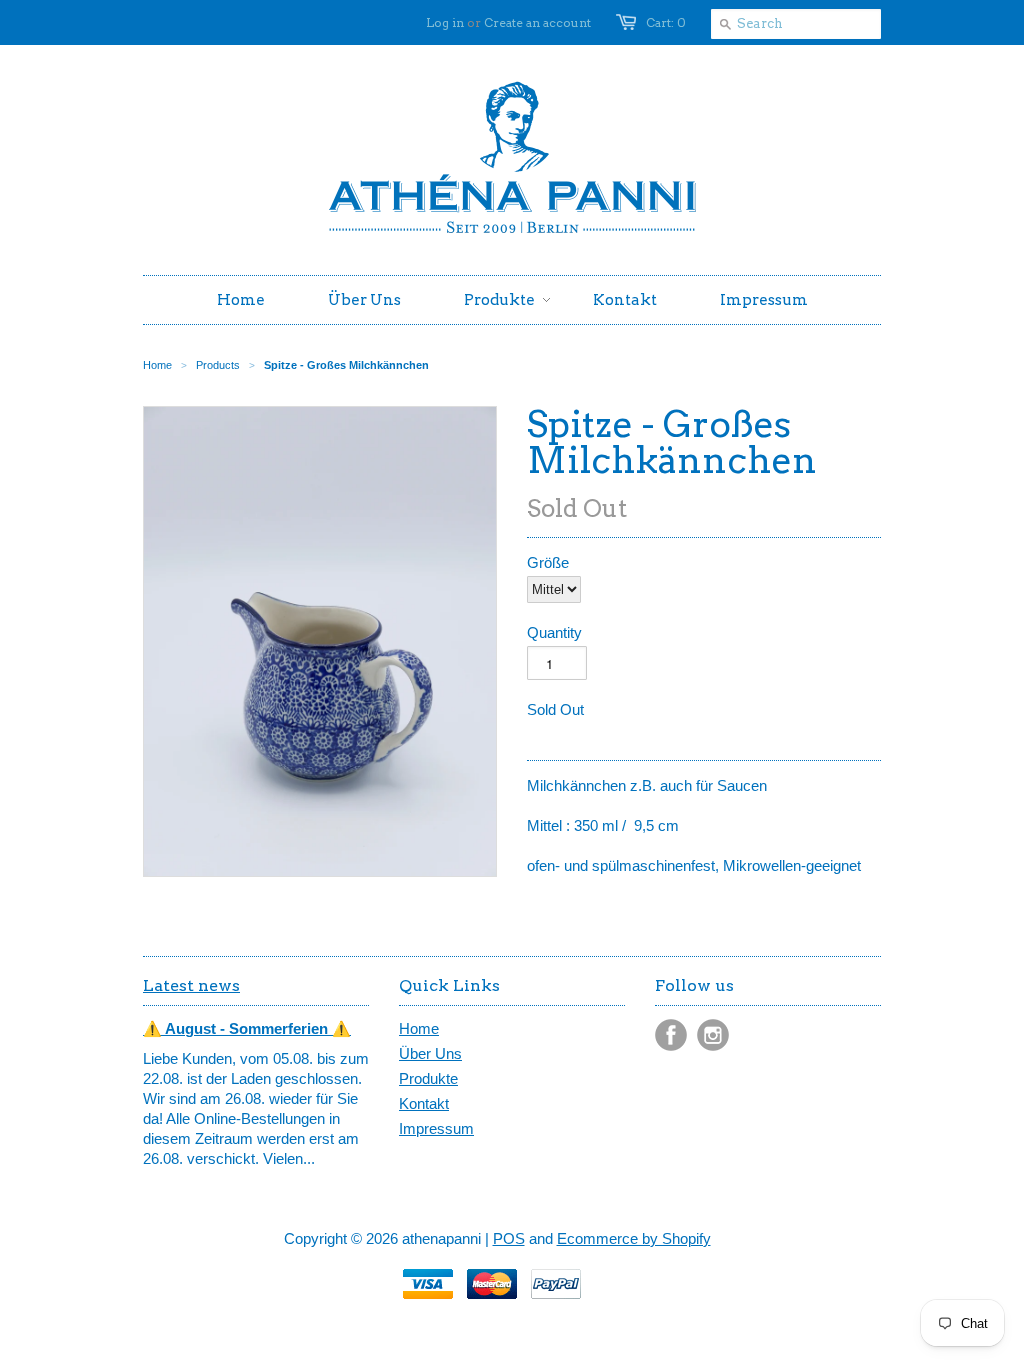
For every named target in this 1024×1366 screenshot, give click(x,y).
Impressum (436, 1128)
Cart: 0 (666, 22)
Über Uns (430, 1053)
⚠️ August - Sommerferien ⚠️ (247, 1028)
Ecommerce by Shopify (634, 1238)
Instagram (713, 1035)
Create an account (537, 22)
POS (509, 1238)
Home (419, 1028)
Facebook (671, 1035)
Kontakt (424, 1103)
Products (218, 365)
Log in (445, 22)
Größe (548, 562)
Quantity (554, 632)
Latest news (191, 985)
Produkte (428, 1078)
